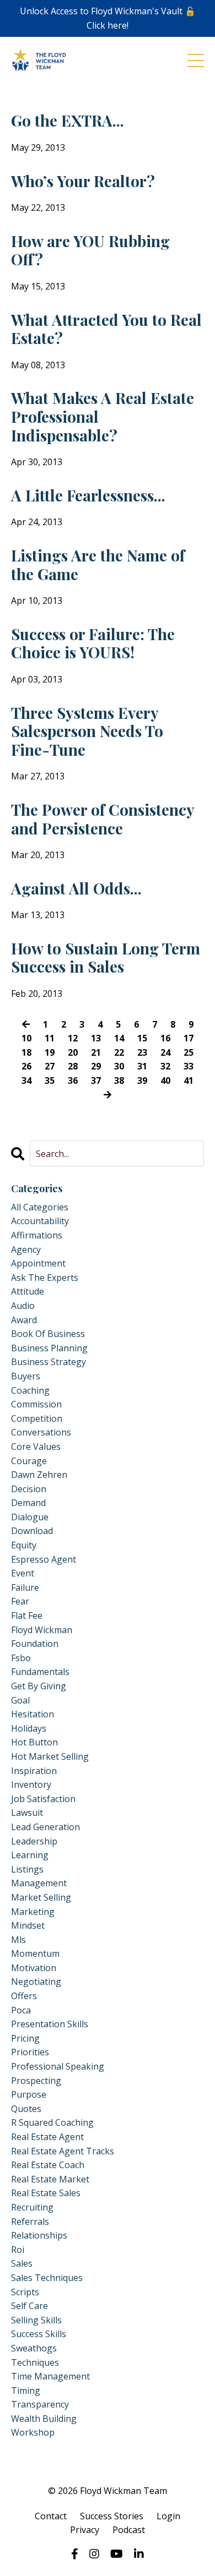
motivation (34, 1968)
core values (36, 1447)
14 (119, 1038)
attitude (28, 1291)
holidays (29, 1728)
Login (168, 2516)
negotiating (36, 1982)
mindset (28, 1925)
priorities (30, 2052)
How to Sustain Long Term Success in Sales (106, 957)
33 (189, 1066)
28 (73, 1066)
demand (28, 1503)
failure (25, 1587)
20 (73, 1052)
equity (24, 1545)
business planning (49, 1348)
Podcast (129, 2530)
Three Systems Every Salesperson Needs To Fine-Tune (87, 731)
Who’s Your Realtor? (83, 181)
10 (26, 1038)
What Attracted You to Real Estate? (106, 329)
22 (119, 1052)
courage (29, 1461)
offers (24, 1996)
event (23, 1573)
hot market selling (50, 1756)
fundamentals (40, 1672)
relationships (39, 2235)
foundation (35, 1644)
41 (189, 1080)
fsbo (21, 1658)
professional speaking (58, 2066)
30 (119, 1066)
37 (96, 1080)
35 (50, 1080)
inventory (31, 1784)
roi (18, 2250)
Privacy (85, 2530)
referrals (30, 2222)
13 (96, 1038)
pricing (25, 2038)
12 (73, 1038)
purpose (29, 2094)
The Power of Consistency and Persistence (103, 819)
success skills (39, 2334)
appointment (38, 1263)
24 (165, 1052)
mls (18, 1940)
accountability (40, 1221)
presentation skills (50, 2024)
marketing (33, 1912)
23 (142, 1052)
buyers (26, 1376)
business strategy (49, 1362)
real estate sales (46, 2193)
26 (26, 1066)
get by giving (39, 1686)
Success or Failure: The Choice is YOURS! (93, 643)
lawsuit (27, 1813)
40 (165, 1080)
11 (50, 1038)
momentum (35, 1953)
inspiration (34, 1771)
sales (22, 2263)
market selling (41, 1897)
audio (23, 1306)
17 (189, 1038)
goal (20, 1700)
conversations (41, 1432)
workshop (33, 2432)
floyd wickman (42, 1630)
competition (37, 1418)
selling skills (36, 2320)
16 (165, 1038)
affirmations (37, 1235)
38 (119, 1080)
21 (96, 1052)
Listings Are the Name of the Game (98, 564)
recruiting (32, 2207)
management (39, 1883)
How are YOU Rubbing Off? (90, 250)
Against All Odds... (76, 888)
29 (96, 1066)
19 (50, 1052)
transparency (40, 2404)
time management (50, 2376)
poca (21, 2010)
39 (142, 1080)
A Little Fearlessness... (88, 495)
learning (30, 1855)
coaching (30, 1390)
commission (36, 1404)
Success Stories (112, 2516)
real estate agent (47, 2137)
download (32, 1531)
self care (29, 2306)
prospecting (36, 2081)
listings (27, 1869)
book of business (48, 1334)
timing (26, 2391)
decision (29, 1489)
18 (26, 1052)
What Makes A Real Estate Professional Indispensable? (103, 416)
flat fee (27, 1616)
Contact (51, 2516)
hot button (34, 1742)
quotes (26, 2109)
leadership (34, 1841)
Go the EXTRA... (68, 121)
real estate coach (48, 2165)
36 (73, 1080)
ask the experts (45, 1278)
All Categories (40, 1207)
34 (26, 1080)
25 (189, 1052)
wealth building (44, 2419)
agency (26, 1249)
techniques (35, 2362)
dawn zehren (39, 1475)
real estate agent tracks (63, 2151)
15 (142, 1038)
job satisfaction (43, 1799)
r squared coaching (52, 2122)
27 (50, 1066)
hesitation (33, 1714)
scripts (25, 2292)
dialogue (30, 1517)
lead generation (45, 1827)
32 (165, 1066)
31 (142, 1066)
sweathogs (34, 2348)
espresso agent (44, 1559)
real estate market (50, 2179)
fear (20, 1601)
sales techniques (47, 2278)
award (24, 1320)
